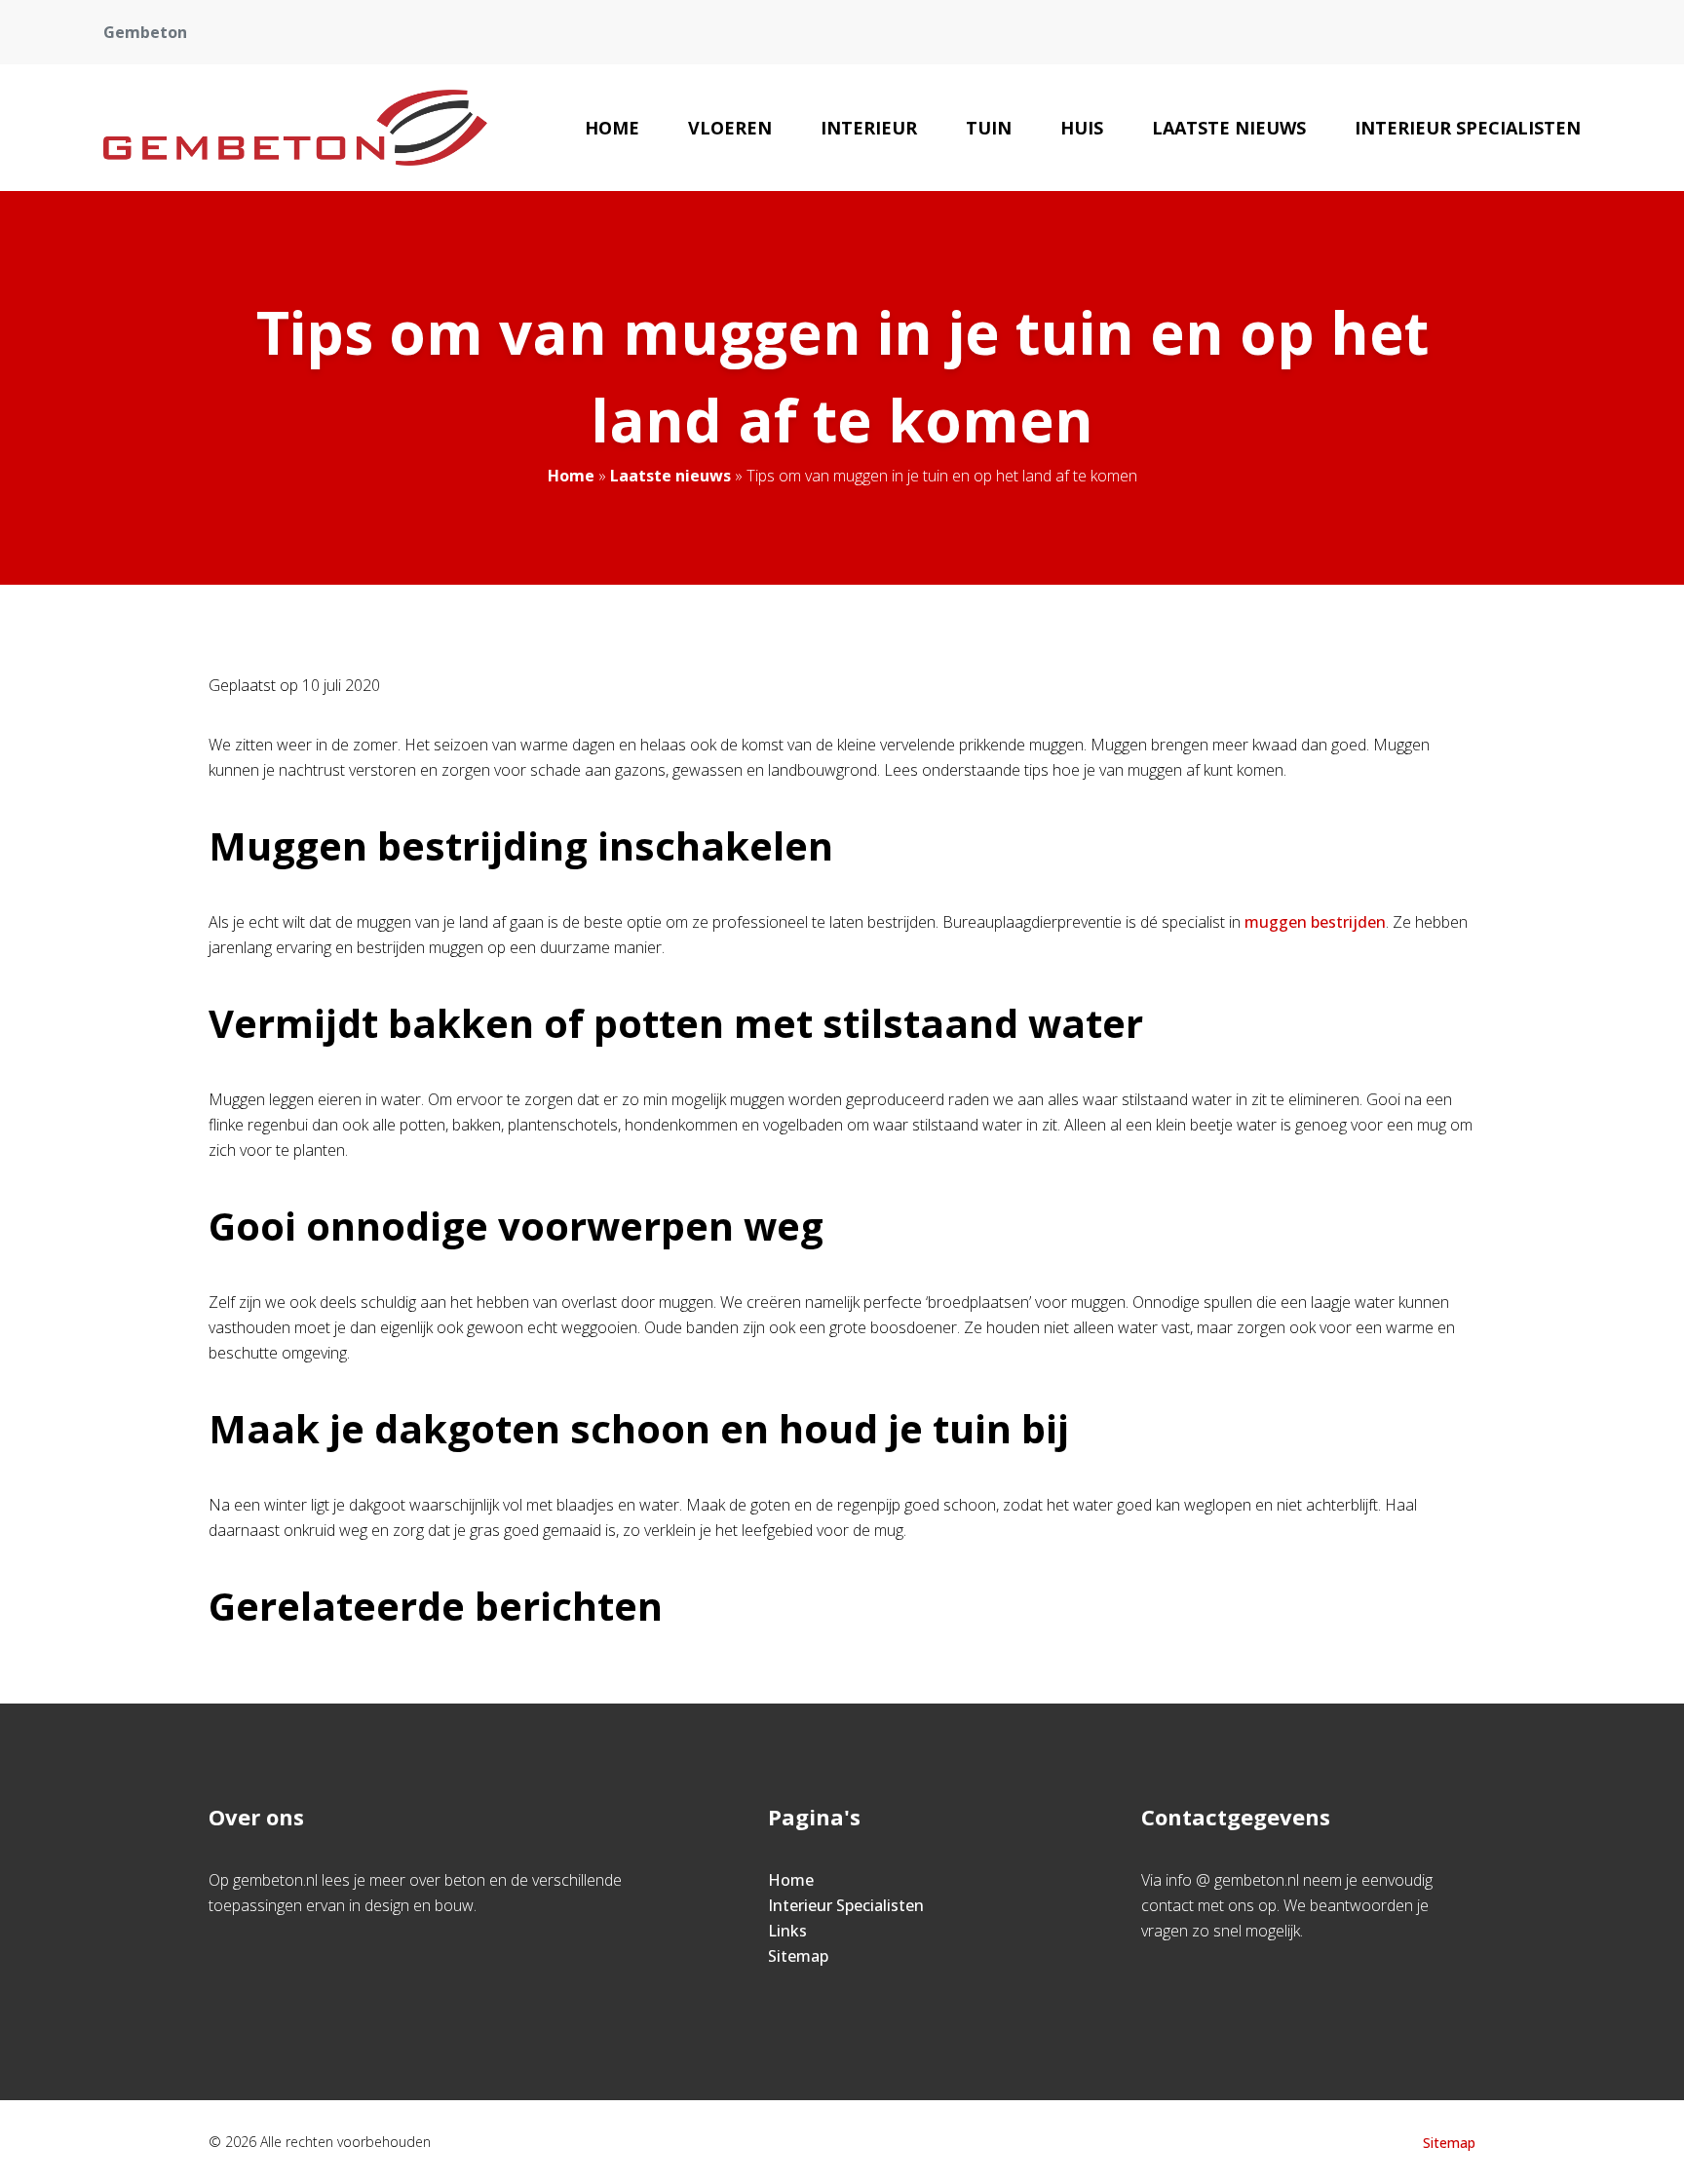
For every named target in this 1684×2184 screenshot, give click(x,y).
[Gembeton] (295, 128)
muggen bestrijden (1315, 922)
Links (787, 1931)
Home (612, 128)
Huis (1082, 128)
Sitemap (798, 1956)
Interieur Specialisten (1468, 128)
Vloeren (730, 128)
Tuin (989, 128)
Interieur (869, 128)
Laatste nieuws (1229, 128)
